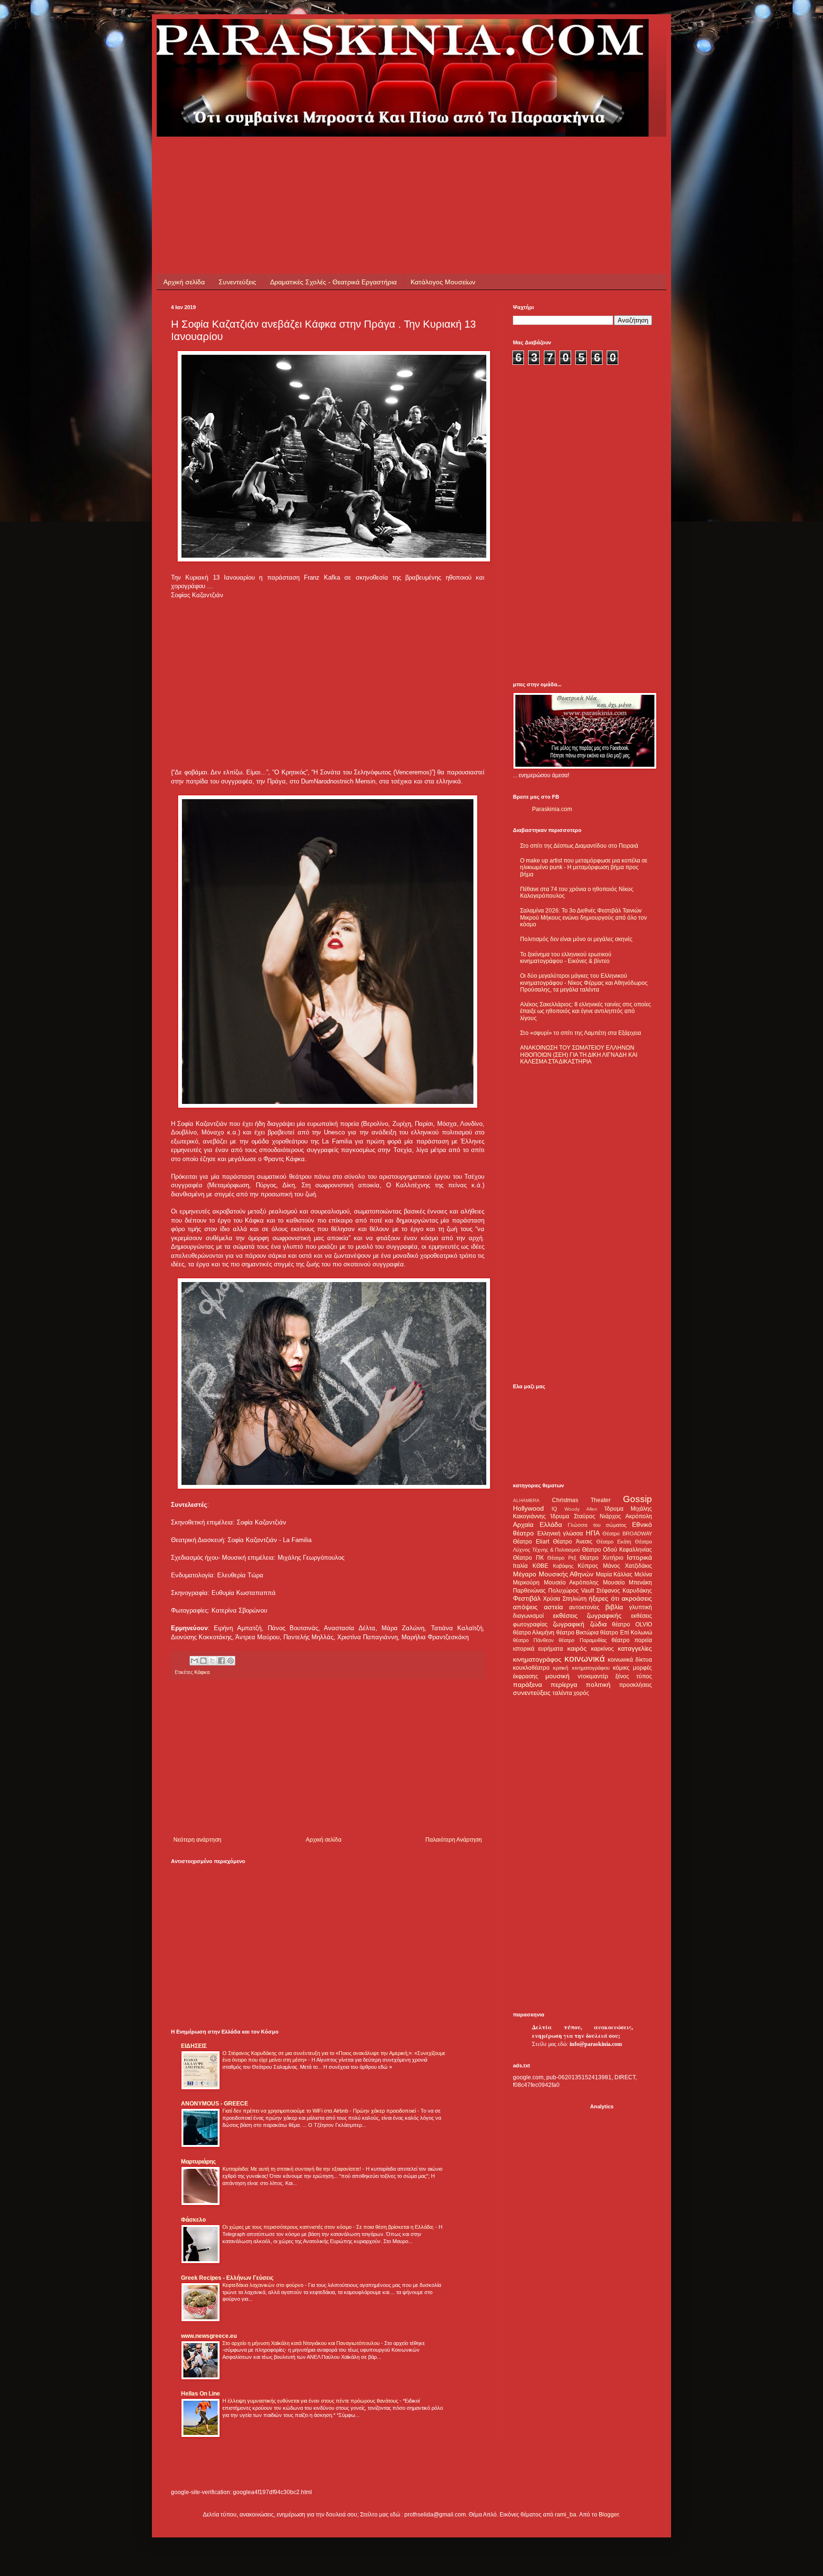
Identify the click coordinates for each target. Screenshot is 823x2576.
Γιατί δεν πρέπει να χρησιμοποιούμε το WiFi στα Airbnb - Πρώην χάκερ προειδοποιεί (320, 2111)
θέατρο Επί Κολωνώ (626, 1633)
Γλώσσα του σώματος (597, 1525)
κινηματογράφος (537, 1659)
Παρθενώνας (529, 1591)
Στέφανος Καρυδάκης (624, 1591)
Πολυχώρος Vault (571, 1591)
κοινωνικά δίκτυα (630, 1660)
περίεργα (564, 1684)
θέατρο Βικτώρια (577, 1633)
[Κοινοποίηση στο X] (212, 1661)
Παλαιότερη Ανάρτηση (454, 1840)
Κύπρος (588, 1566)
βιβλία (614, 1607)
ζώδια (598, 1624)
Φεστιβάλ (527, 1598)
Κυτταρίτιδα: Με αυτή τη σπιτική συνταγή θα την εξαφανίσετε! (292, 2169)
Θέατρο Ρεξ (562, 1558)
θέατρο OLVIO (632, 1624)
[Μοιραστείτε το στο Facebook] (221, 1661)
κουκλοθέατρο (531, 1668)
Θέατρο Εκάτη (614, 1542)
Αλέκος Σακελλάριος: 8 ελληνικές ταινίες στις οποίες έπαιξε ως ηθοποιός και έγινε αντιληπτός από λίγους (586, 1011)
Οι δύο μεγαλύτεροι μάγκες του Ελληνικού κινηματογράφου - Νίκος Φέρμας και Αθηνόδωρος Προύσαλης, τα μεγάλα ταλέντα (584, 983)
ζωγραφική (569, 1624)
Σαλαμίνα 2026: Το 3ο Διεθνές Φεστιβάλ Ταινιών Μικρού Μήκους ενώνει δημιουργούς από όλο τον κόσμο (583, 917)
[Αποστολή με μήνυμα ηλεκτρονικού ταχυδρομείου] (194, 1661)
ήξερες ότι (604, 1598)
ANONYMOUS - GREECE (215, 2104)
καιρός (577, 1648)
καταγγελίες (635, 1648)
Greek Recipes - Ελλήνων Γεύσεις (227, 2278)
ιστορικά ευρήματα (538, 1649)
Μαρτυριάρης (198, 2162)
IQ (554, 1509)
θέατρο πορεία (632, 1640)
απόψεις (525, 1607)
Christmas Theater (581, 1500)
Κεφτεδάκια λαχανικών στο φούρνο (264, 2285)
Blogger (609, 2515)
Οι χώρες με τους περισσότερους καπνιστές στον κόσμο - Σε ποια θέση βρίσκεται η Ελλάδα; (329, 2227)
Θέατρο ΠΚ (528, 1558)
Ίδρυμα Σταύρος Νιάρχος (586, 1516)
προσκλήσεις (636, 1685)
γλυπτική (641, 1607)
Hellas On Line (201, 2394)
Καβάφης (563, 1566)
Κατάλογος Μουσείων (443, 282)
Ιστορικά (639, 1557)
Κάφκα (202, 1672)
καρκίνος (602, 1649)
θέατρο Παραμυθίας (582, 1640)
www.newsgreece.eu (209, 2336)
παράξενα (527, 1684)
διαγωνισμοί (528, 1616)
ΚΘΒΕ (540, 1566)
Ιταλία (520, 1566)
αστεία (553, 1607)
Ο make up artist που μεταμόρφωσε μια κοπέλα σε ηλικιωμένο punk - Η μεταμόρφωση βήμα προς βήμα (584, 867)
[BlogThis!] (203, 1661)
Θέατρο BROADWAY (627, 1534)
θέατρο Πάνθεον (533, 1640)
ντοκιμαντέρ (593, 1676)
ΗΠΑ (593, 1533)
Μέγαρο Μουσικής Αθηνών (553, 1574)
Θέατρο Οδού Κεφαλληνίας (617, 1550)
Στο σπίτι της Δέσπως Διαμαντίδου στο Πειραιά (579, 846)
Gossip (637, 1499)
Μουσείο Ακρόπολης (572, 1583)
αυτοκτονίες (584, 1607)
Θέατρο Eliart (531, 1542)
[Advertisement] (344, 158)
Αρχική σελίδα (184, 282)
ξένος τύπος (634, 1676)
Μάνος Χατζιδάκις (627, 1566)
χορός (581, 1693)
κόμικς (621, 1668)
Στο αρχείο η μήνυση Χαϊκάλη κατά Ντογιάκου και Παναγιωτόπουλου (302, 2343)
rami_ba (566, 2515)
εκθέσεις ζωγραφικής (587, 1615)
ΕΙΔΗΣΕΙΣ (194, 2046)
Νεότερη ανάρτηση (197, 1840)
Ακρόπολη (639, 1516)
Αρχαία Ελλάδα (537, 1524)
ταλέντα (562, 1693)
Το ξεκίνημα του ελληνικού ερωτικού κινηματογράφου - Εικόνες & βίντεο (566, 958)
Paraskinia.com (552, 809)
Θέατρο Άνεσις (572, 1542)
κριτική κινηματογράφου (581, 1668)
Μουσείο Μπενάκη (628, 1583)
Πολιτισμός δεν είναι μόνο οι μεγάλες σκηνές (576, 939)
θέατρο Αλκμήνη (534, 1633)
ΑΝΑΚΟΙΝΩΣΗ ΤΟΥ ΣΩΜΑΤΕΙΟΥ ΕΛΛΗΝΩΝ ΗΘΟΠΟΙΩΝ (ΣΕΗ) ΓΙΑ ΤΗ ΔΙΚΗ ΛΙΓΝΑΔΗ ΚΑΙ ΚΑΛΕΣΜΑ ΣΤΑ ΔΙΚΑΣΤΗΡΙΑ (579, 1055)
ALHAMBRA (526, 1500)
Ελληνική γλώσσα (560, 1534)
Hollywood (528, 1508)
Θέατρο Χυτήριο (602, 1558)
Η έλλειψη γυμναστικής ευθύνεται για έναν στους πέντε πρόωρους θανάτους (311, 2401)
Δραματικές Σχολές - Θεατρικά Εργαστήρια (333, 282)
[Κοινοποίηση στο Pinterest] (231, 1661)
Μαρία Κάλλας (614, 1574)
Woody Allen (581, 1509)
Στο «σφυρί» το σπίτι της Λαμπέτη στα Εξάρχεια (581, 1033)
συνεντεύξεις (532, 1693)
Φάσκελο (193, 2220)
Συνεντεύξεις (237, 282)
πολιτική (598, 1684)
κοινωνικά (585, 1659)
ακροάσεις (637, 1598)
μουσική (557, 1676)
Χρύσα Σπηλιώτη (565, 1599)
